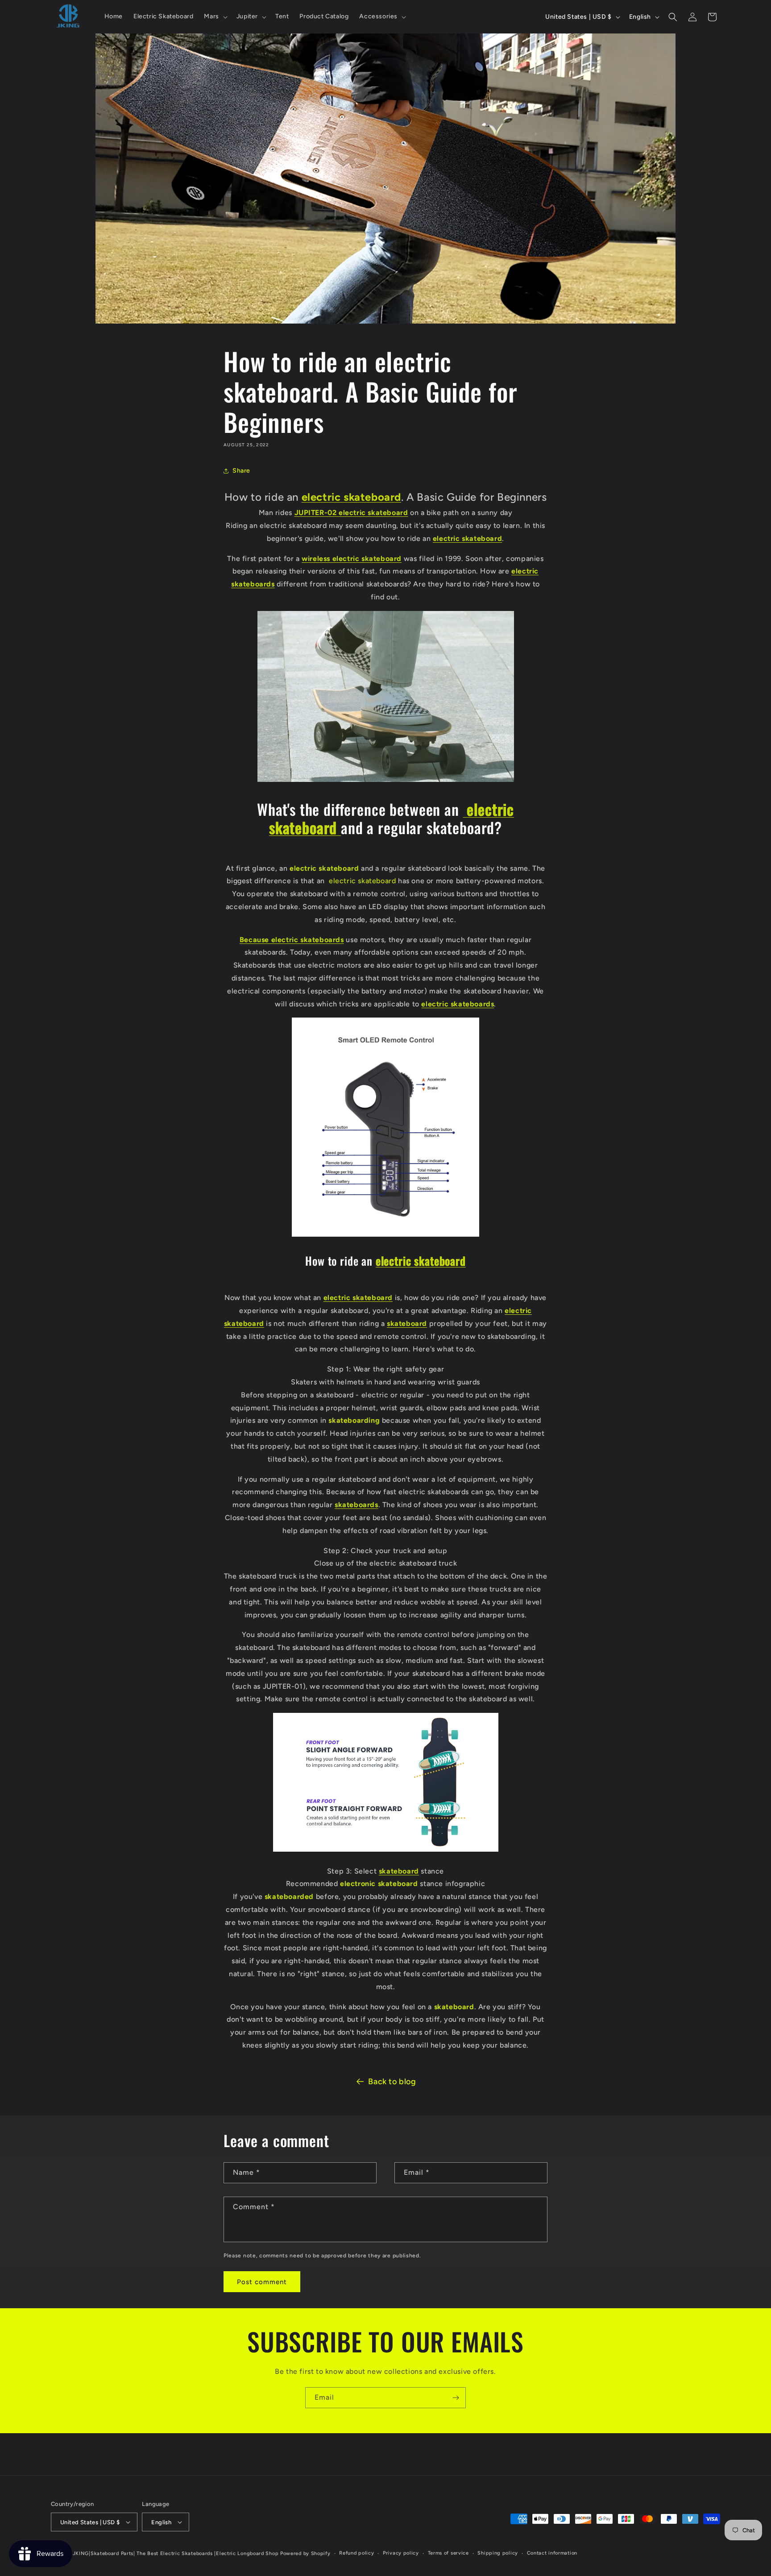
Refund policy (356, 2553)
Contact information (552, 2553)
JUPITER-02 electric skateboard (351, 513)
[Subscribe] (456, 2398)
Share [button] (241, 471)
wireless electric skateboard (352, 559)
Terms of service (448, 2553)
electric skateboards (458, 1004)
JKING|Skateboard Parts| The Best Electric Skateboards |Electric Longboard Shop (176, 2553)
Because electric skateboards (292, 940)
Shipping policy (498, 2553)
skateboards (356, 1505)
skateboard (407, 1323)
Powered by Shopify (305, 2553)
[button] (215, 17)
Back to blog (392, 2082)
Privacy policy (401, 2553)
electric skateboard (351, 497)
